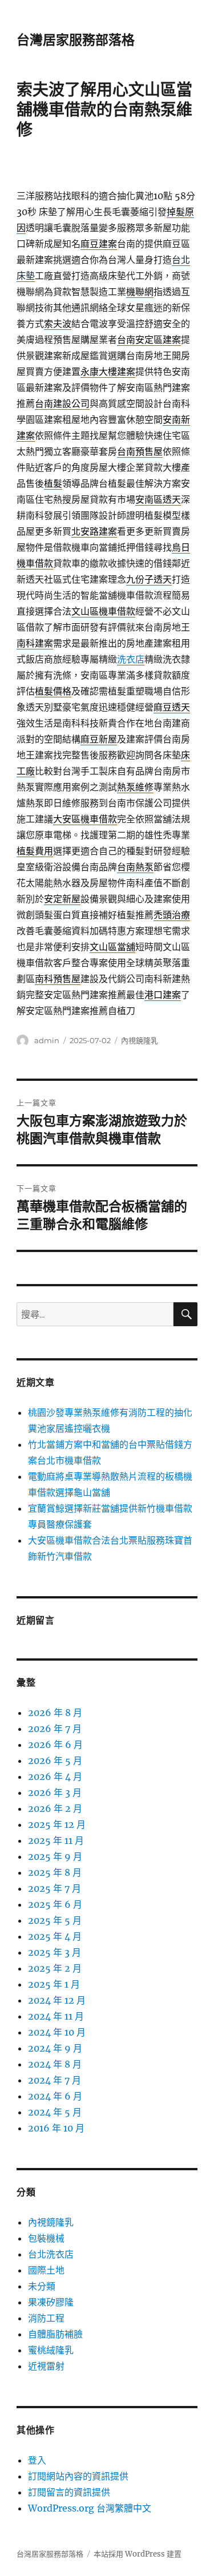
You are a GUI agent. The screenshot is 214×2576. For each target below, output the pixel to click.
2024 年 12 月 (57, 2000)
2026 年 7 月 (55, 1729)
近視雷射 (46, 2366)
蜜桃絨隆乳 (51, 2350)
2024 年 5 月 (55, 2112)
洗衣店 (131, 659)
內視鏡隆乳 (140, 1040)
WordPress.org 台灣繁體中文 (90, 2508)
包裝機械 (46, 2238)
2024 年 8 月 (55, 2064)
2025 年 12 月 (57, 1824)
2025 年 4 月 (55, 1936)
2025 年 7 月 (54, 1888)
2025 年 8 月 (55, 1872)
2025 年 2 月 (55, 1968)
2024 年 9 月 (55, 2048)
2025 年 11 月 (56, 1840)
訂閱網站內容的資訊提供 (78, 2476)
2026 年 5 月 (55, 1761)
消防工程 (46, 2318)
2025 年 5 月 (55, 1920)
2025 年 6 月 (55, 1904)
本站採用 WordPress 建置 (138, 2554)
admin (47, 1040)
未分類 (42, 2286)
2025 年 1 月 (54, 1984)
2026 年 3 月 (55, 1792)
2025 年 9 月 (55, 1856)
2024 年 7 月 (54, 2080)
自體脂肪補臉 (55, 2334)
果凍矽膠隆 (51, 2302)
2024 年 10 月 (57, 2032)
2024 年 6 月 (55, 2096)
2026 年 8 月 (55, 1713)
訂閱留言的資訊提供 (69, 2492)
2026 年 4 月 (55, 1776)
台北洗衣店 (51, 2254)
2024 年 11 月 (56, 2016)
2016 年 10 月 (56, 2128)
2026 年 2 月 (55, 1808)
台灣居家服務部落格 (76, 40)
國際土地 (46, 2270)
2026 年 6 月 (55, 1745)
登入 (37, 2460)
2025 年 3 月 (54, 1952)
